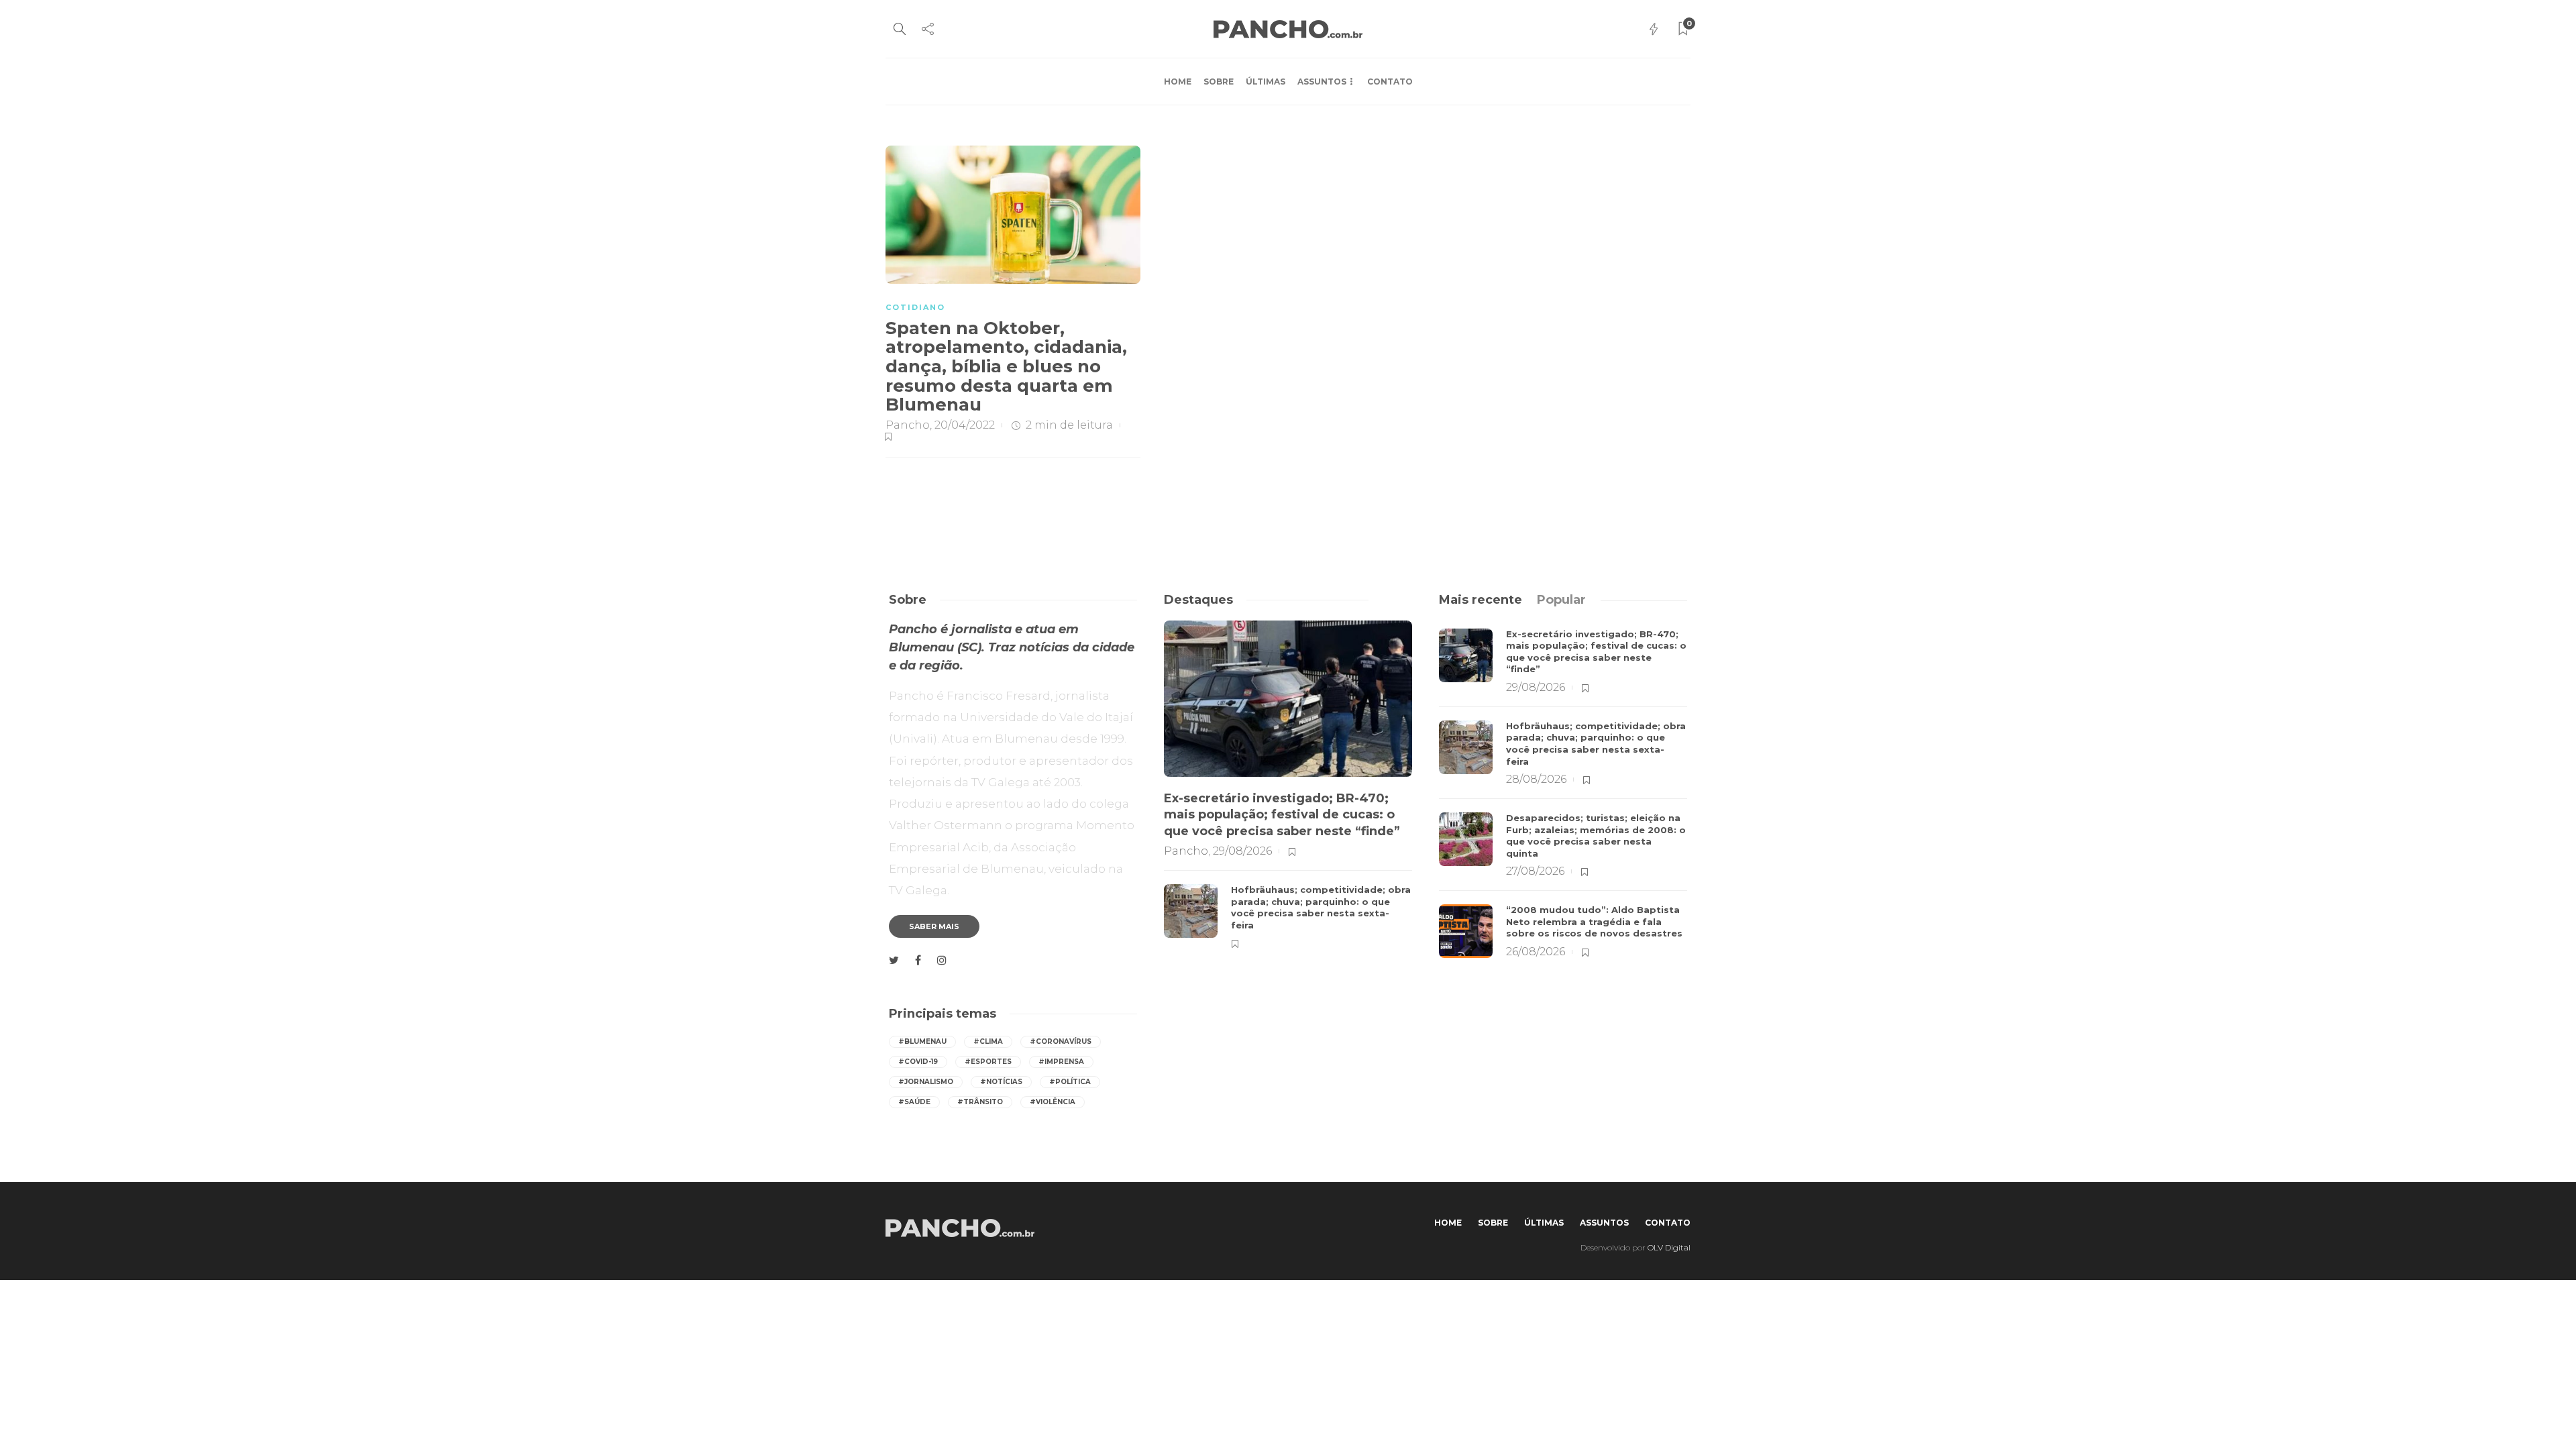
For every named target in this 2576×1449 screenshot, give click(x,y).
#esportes (988, 1062)
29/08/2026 (1242, 851)
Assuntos (1322, 82)
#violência (1053, 1102)
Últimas (1266, 82)
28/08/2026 (1536, 779)
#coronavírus (1061, 1041)
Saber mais (934, 926)
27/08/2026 (1535, 871)
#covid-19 (918, 1062)
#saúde (914, 1102)
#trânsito (980, 1102)
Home (1178, 82)
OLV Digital (1669, 1247)
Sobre (1219, 82)
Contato (1390, 82)
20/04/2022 (965, 425)
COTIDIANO (915, 307)
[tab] (1481, 600)
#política (1070, 1082)
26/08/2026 (1536, 952)
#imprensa (1061, 1062)
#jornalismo (926, 1082)
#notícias (1001, 1082)
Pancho (908, 425)
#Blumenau (922, 1041)
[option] (1288, 786)
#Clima (988, 1041)
